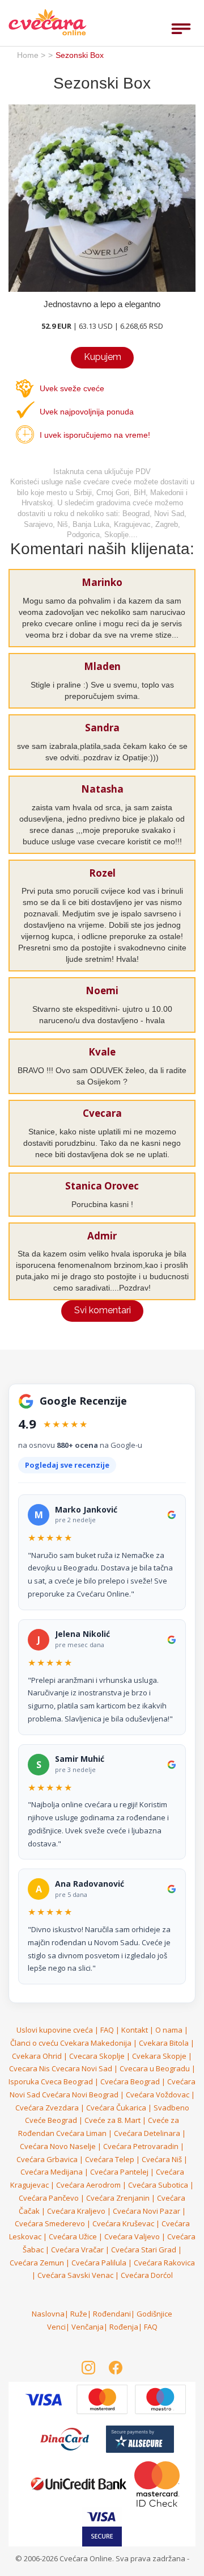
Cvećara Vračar (77, 2250)
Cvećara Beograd (130, 2081)
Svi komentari (103, 1310)
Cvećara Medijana (52, 2172)
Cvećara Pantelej (119, 2172)
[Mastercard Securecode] (157, 2483)
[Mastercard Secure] (44, 2399)
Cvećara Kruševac (123, 2223)
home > (31, 55)
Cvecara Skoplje (97, 2056)
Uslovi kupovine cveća (55, 2030)
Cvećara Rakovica (164, 2263)
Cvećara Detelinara (147, 2133)
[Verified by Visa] (103, 2399)
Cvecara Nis (29, 2068)
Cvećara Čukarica (116, 2108)
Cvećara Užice (73, 2236)
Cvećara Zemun (37, 2263)
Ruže (79, 2314)
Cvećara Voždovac (158, 2095)
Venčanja (88, 2327)
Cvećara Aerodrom (88, 2185)
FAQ (107, 2030)
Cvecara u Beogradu (155, 2068)
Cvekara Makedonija (96, 2043)
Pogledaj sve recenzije (67, 1465)
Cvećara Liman (81, 2133)
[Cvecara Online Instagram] (88, 2368)
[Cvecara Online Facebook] (116, 2368)
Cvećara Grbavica (47, 2159)
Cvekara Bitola (164, 2043)
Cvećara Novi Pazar (146, 2211)
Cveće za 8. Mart (112, 2120)
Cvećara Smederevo (50, 2223)
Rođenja (124, 2327)
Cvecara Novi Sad (82, 2068)
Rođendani (112, 2314)
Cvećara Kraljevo (76, 2211)
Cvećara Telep (110, 2159)
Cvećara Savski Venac (75, 2275)
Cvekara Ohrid (37, 2056)
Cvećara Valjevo (132, 2236)
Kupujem (103, 357)
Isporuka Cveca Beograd (51, 2081)
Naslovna (48, 2314)
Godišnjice (154, 2314)
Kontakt (135, 2030)
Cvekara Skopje (159, 2056)
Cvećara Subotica (158, 2185)
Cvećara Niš (162, 2159)
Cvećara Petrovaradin (141, 2146)
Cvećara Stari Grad (144, 2250)
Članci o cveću (34, 2043)
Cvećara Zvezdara (47, 2108)
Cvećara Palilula (99, 2263)
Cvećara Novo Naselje (58, 2146)
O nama (169, 2030)
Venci (56, 2327)
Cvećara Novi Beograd (80, 2095)
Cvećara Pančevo (49, 2198)
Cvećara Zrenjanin (118, 2198)
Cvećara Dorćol (147, 2275)
